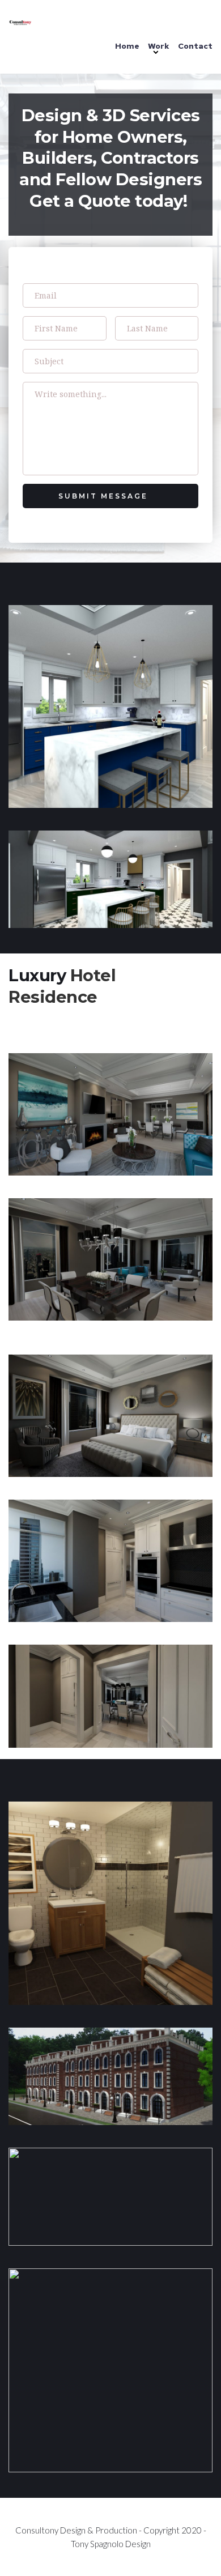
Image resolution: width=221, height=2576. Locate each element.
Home (127, 46)
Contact (195, 46)
